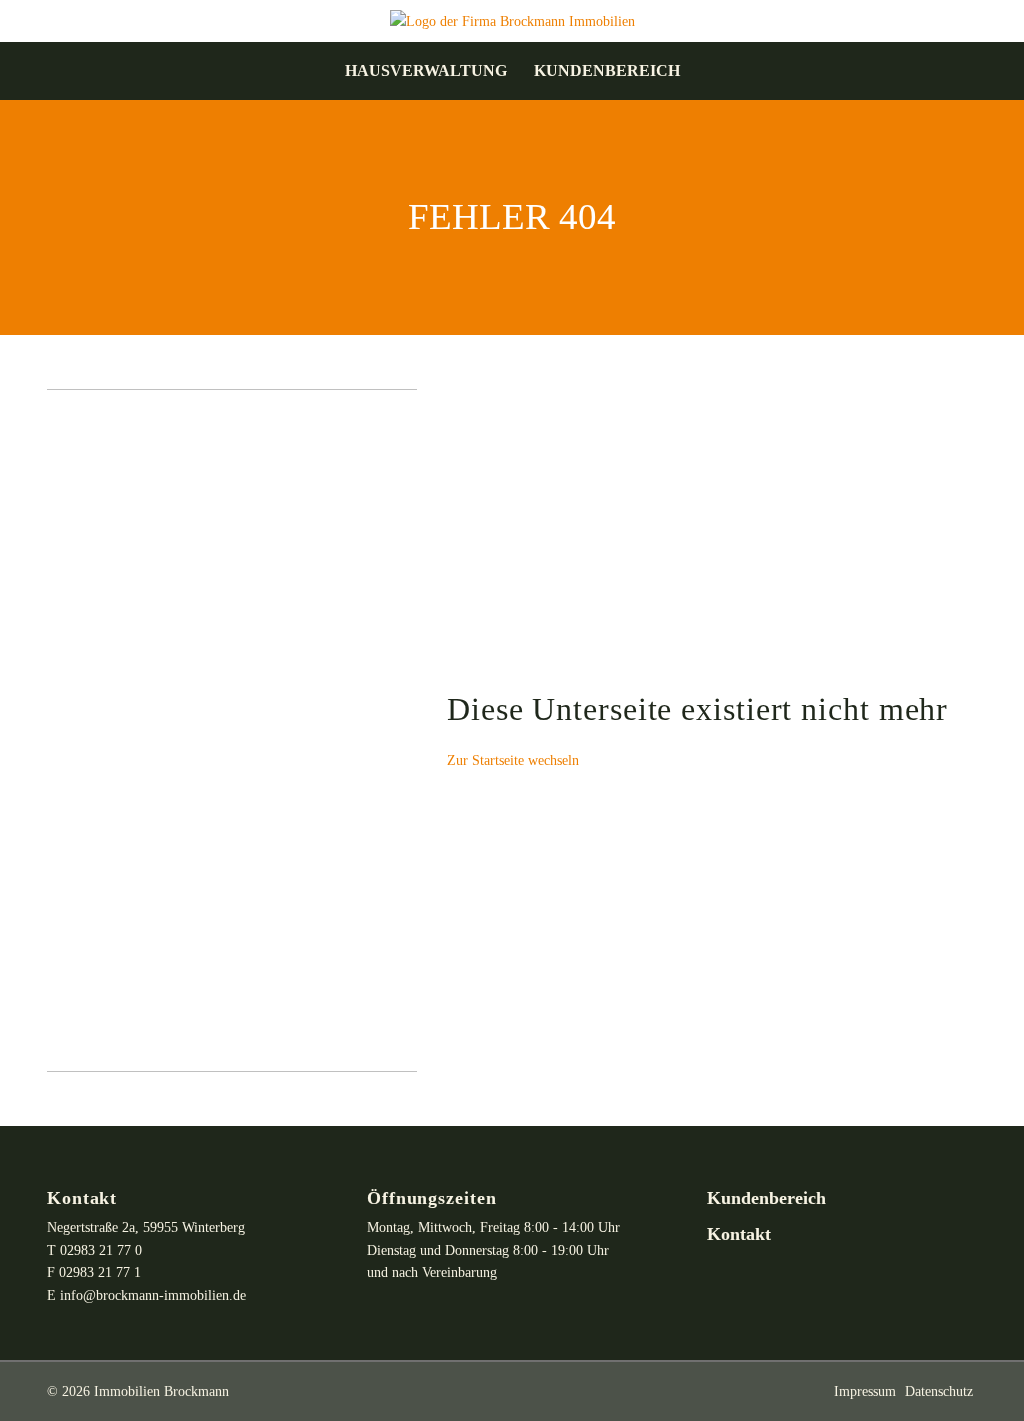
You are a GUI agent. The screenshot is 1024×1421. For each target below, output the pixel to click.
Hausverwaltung (426, 71)
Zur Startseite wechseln (513, 760)
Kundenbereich (607, 71)
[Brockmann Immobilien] (512, 20)
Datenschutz (939, 1391)
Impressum (865, 1391)
